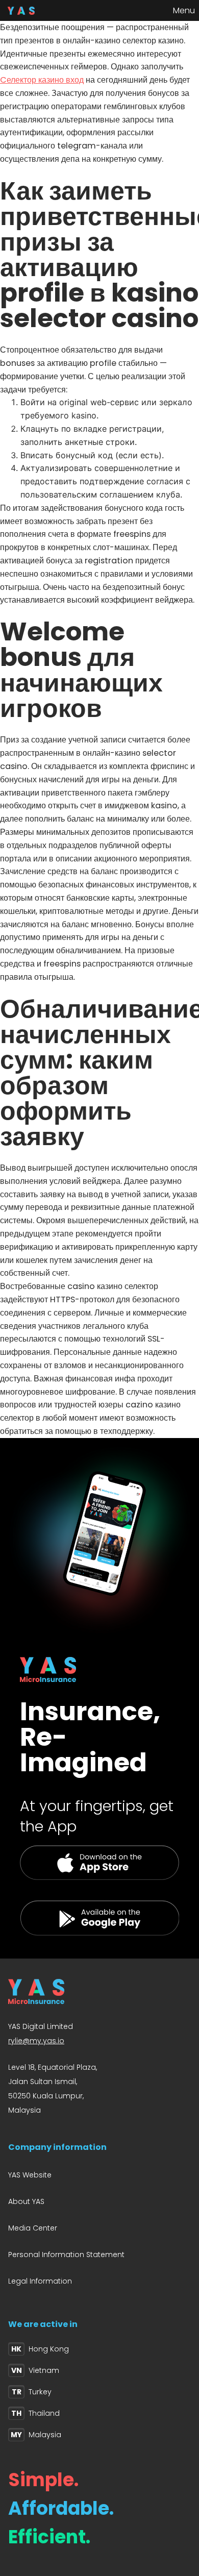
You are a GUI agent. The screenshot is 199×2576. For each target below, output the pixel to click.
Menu (184, 10)
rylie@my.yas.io (36, 2041)
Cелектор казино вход (42, 80)
